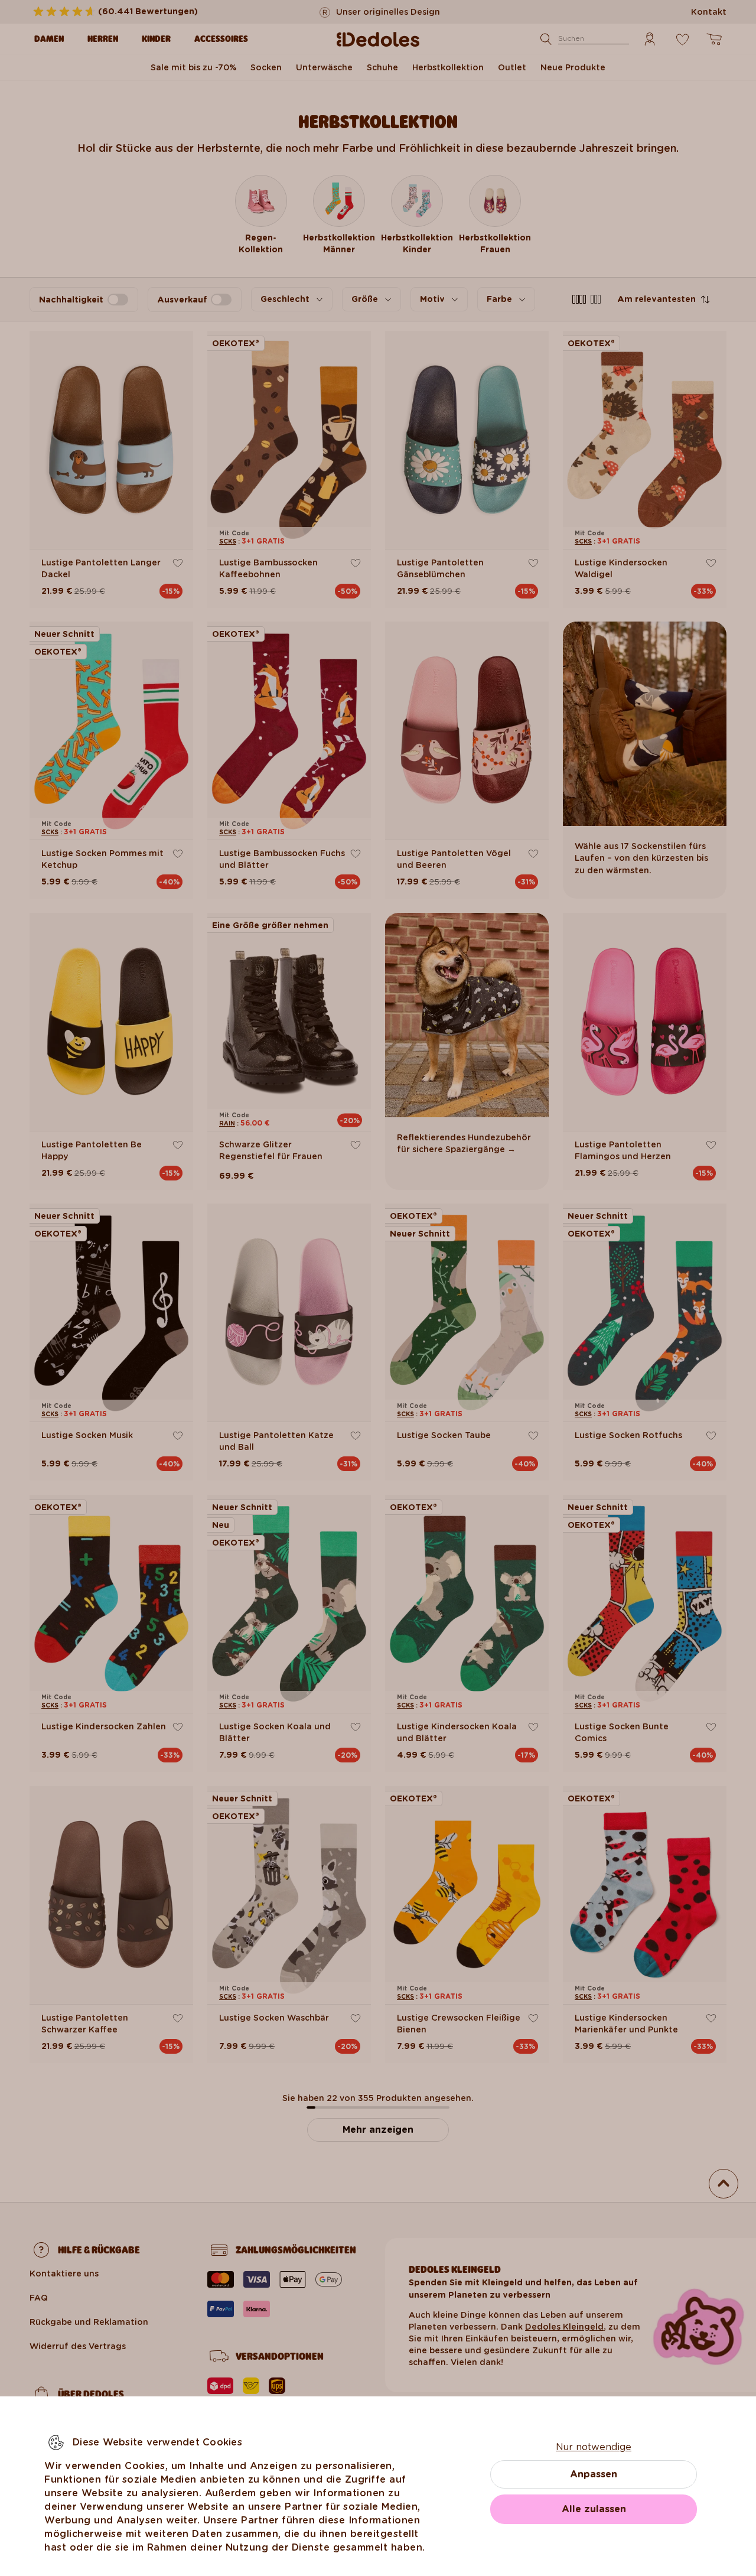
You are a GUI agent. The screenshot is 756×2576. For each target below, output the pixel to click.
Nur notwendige (594, 2447)
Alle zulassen (594, 2509)
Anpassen (594, 2474)
